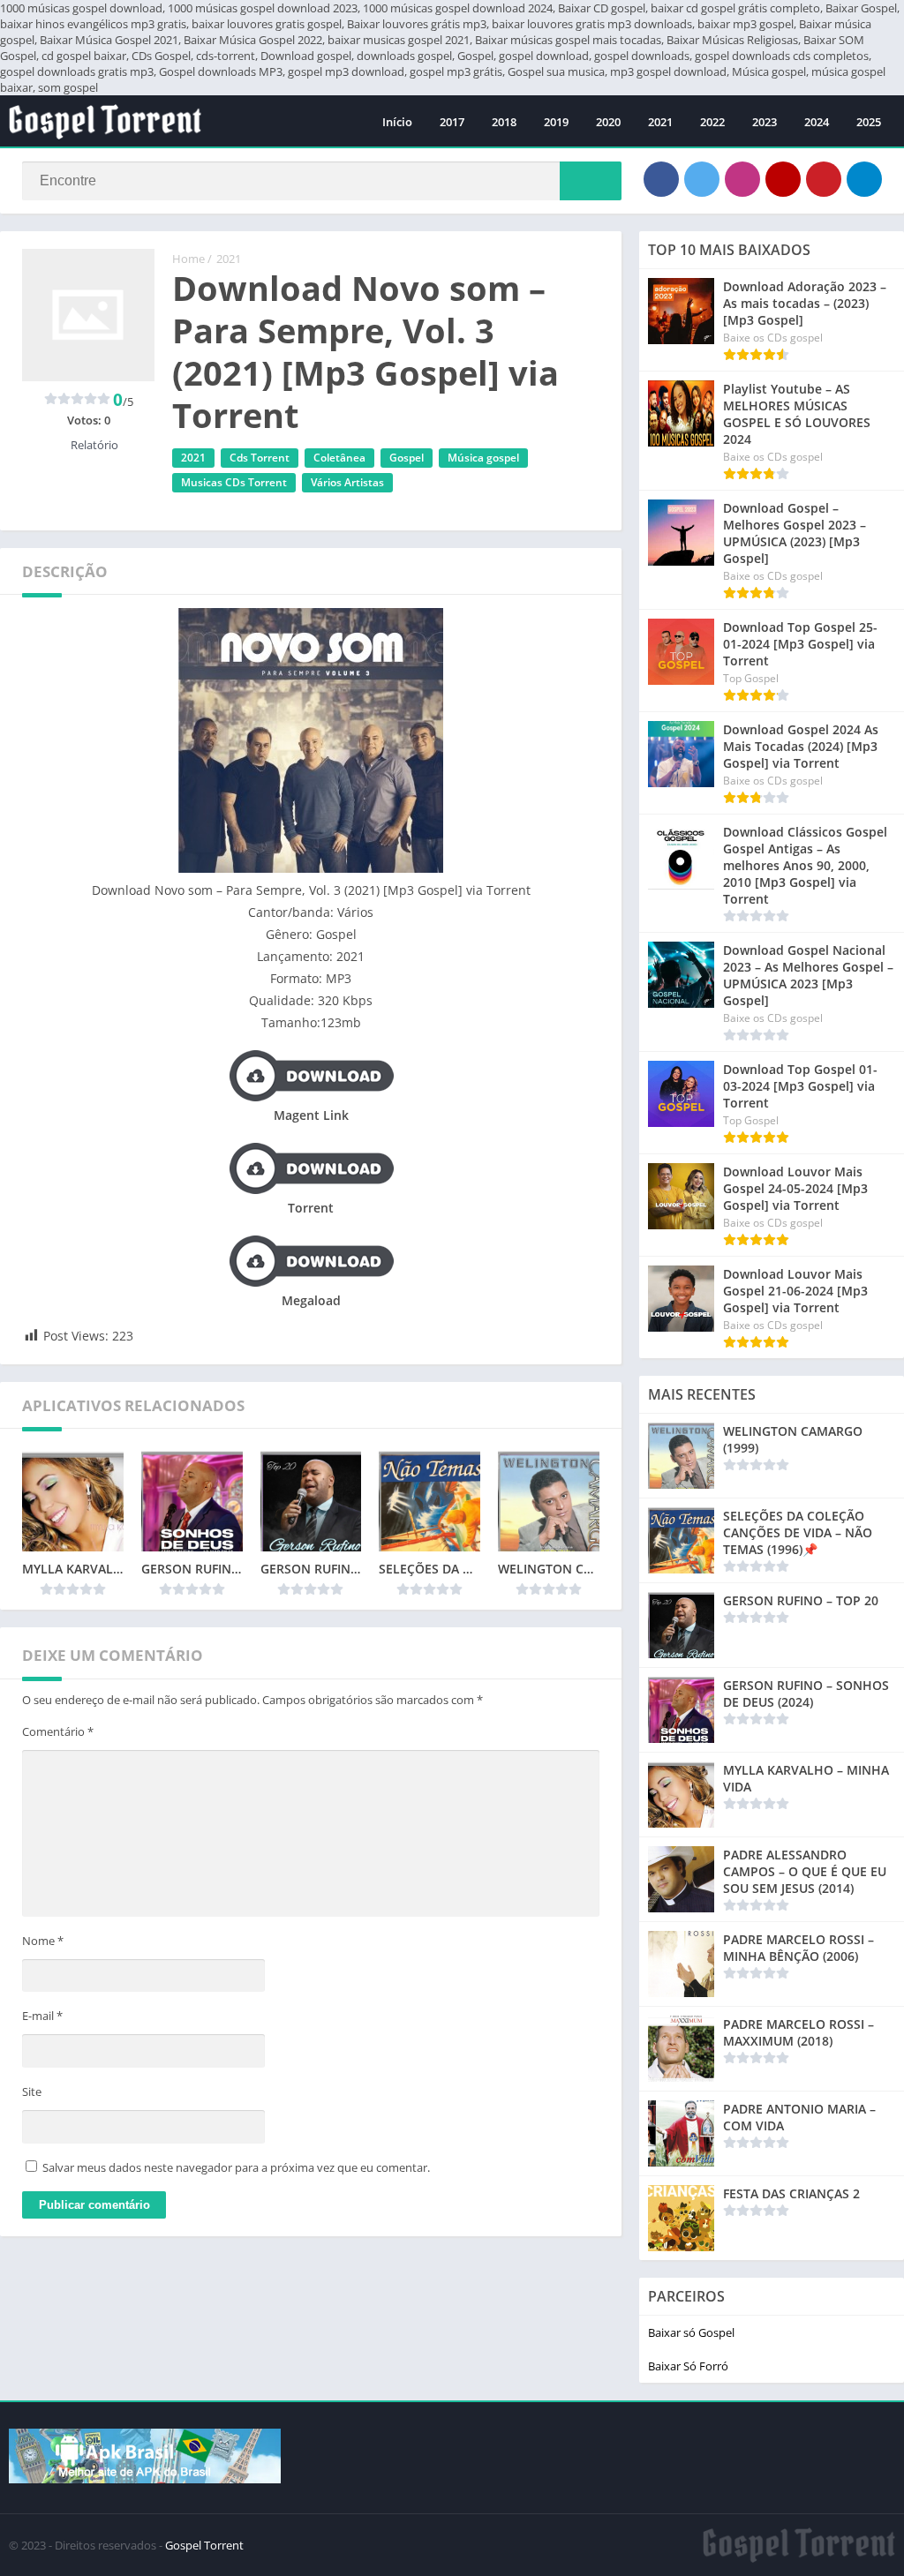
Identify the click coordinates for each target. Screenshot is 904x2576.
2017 (452, 122)
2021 (660, 122)
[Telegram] (864, 179)
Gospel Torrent (204, 2545)
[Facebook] (661, 179)
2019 (556, 122)
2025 (869, 122)
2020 (608, 122)
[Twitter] (702, 179)
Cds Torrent (260, 458)
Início (397, 122)
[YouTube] (783, 179)
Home (188, 259)
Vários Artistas (347, 482)
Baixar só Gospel (691, 2332)
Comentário (58, 1731)
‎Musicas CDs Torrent (234, 482)
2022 (712, 122)
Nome (43, 1941)
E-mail (42, 2016)
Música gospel (483, 458)
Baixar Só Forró (688, 2366)
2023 (765, 122)
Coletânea (339, 458)
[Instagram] (742, 179)
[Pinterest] (824, 179)
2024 (817, 122)
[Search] (591, 181)
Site (32, 2092)
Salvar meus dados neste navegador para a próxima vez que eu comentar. (236, 2167)
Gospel (407, 458)
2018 (504, 122)
